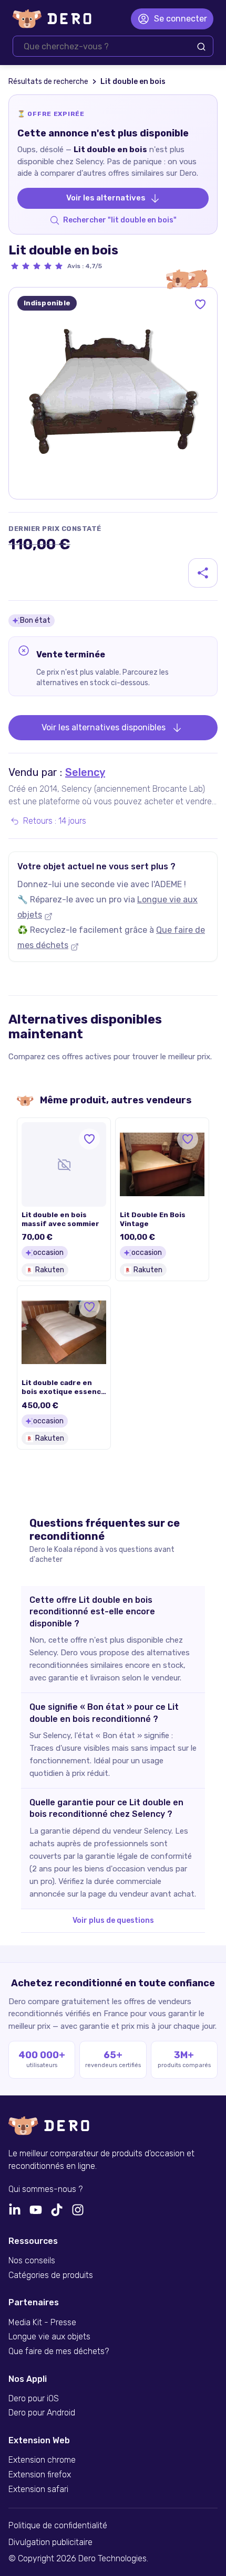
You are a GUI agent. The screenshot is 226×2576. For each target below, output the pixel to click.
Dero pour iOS (34, 2399)
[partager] (203, 573)
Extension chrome (42, 2460)
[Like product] (200, 304)
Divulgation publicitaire (50, 2542)
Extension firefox (40, 2475)
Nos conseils (32, 2261)
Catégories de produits (51, 2275)
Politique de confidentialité (58, 2526)
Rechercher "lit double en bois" (120, 220)
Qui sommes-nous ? (45, 2189)
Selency (85, 772)
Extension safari (38, 2489)
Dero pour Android (42, 2413)
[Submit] (201, 47)
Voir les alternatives (106, 198)
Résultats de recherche (48, 82)
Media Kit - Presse (42, 2323)
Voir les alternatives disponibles (104, 727)
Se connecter (181, 19)
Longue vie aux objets (49, 2337)
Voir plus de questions (113, 1920)
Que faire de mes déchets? (59, 2351)
